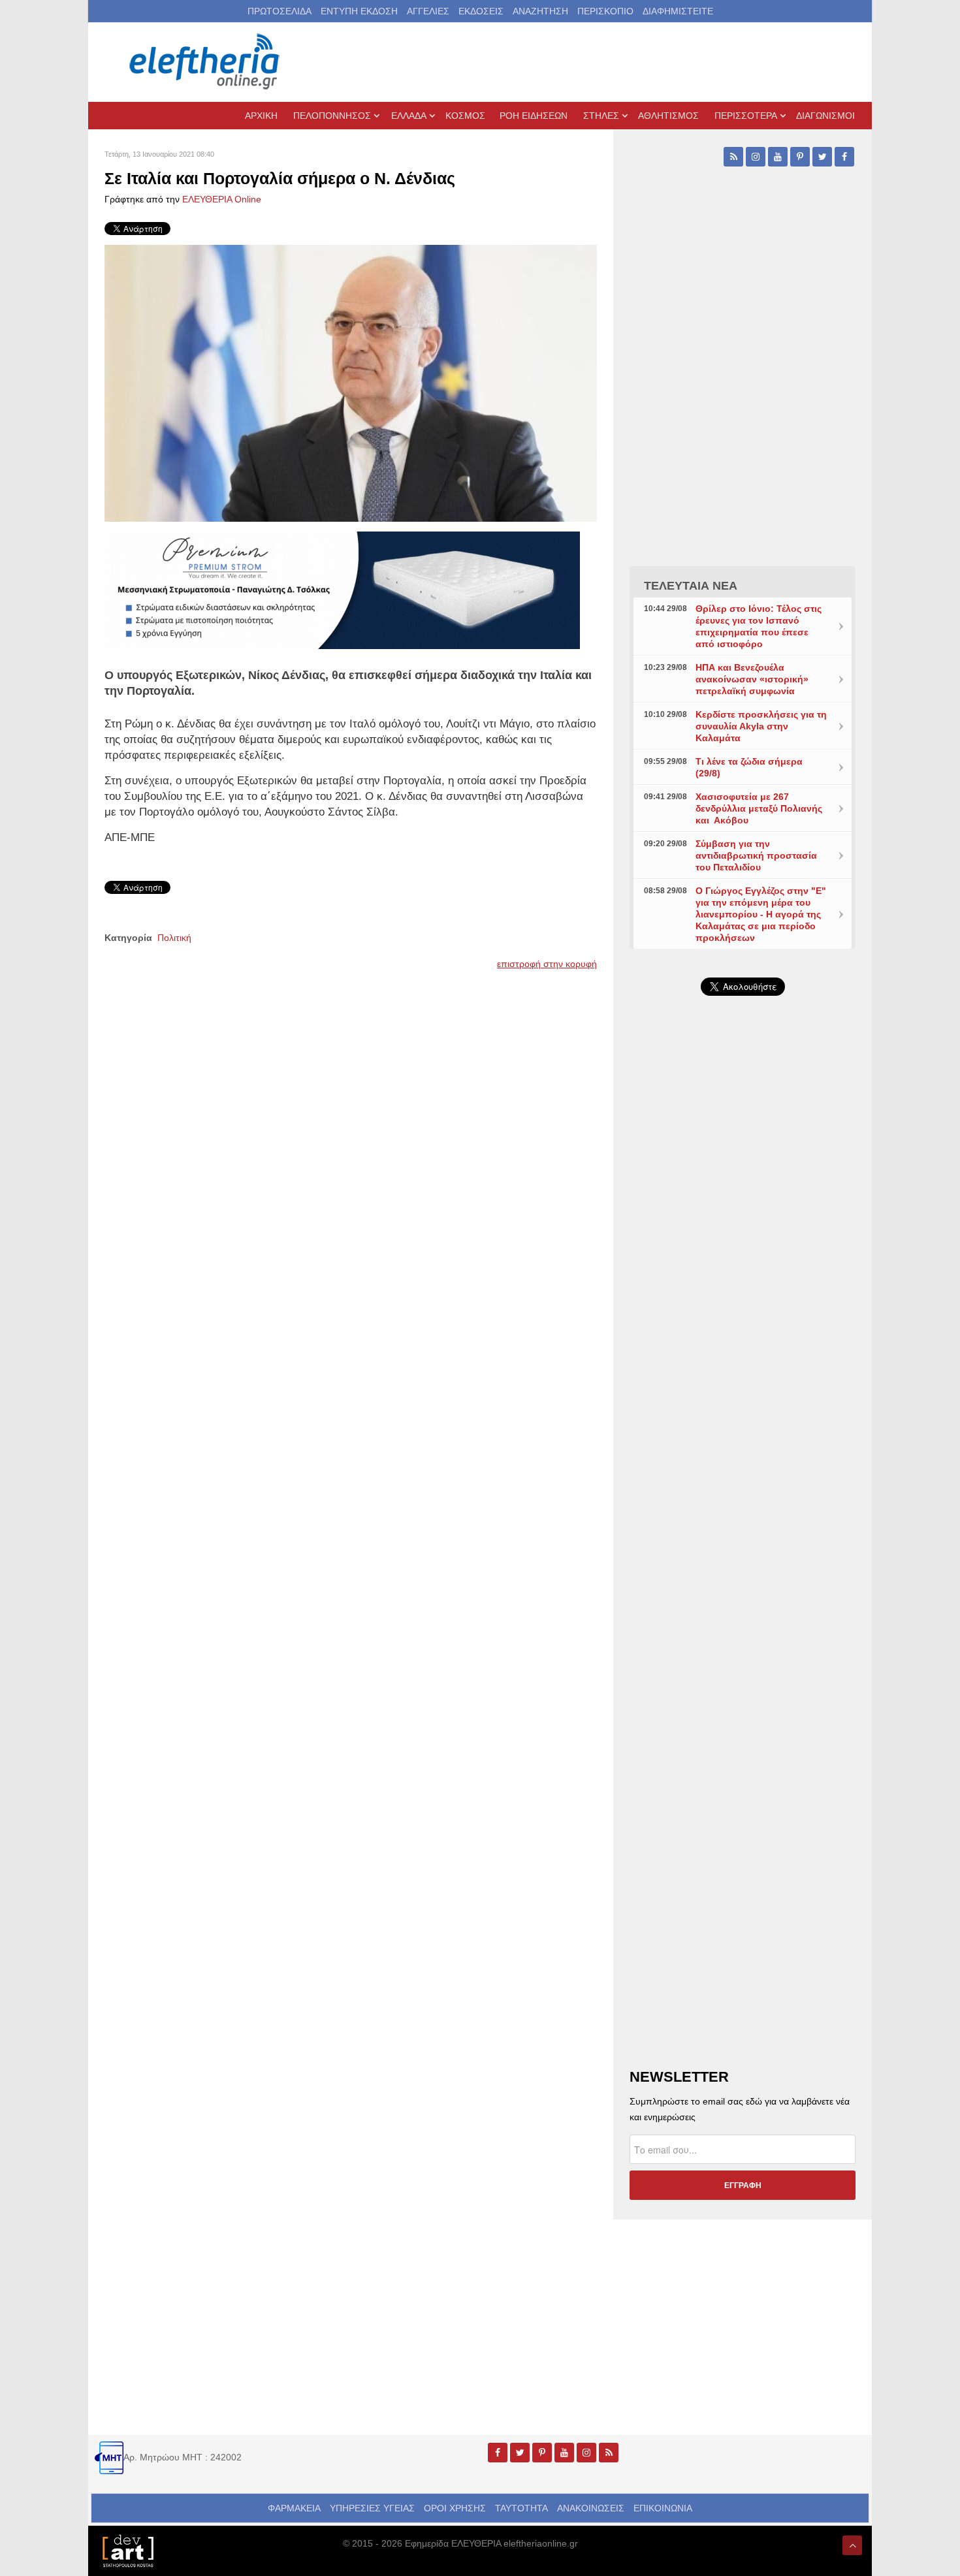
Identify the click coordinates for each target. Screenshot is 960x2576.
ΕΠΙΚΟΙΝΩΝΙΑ (663, 2508)
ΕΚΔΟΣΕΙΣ (481, 11)
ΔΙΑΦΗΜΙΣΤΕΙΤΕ (678, 11)
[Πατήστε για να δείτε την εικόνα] (351, 383)
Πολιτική (174, 938)
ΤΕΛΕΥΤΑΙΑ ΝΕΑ (691, 586)
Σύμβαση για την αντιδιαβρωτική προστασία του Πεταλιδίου (756, 855)
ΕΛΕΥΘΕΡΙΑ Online (222, 199)
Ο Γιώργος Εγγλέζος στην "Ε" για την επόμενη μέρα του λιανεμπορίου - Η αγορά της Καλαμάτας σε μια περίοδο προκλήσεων (761, 914)
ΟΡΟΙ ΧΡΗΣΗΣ (455, 2508)
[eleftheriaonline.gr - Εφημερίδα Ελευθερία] (206, 62)
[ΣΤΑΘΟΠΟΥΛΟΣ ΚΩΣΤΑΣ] (127, 2550)
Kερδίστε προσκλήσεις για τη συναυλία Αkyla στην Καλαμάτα (761, 726)
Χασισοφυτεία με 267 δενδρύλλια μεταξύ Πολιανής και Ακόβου (759, 808)
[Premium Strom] (342, 590)
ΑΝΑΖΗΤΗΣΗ (540, 11)
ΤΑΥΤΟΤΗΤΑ (521, 2508)
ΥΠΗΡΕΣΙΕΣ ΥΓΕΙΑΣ (372, 2508)
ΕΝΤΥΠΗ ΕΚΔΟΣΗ (359, 11)
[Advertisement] (743, 1316)
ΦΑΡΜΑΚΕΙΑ (294, 2508)
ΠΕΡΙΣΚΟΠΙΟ (605, 11)
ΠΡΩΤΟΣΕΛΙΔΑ (280, 11)
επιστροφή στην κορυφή (547, 964)
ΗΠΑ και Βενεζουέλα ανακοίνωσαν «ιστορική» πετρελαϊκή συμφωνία (752, 679)
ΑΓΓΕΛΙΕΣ (428, 11)
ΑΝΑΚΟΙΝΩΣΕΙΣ (591, 2508)
